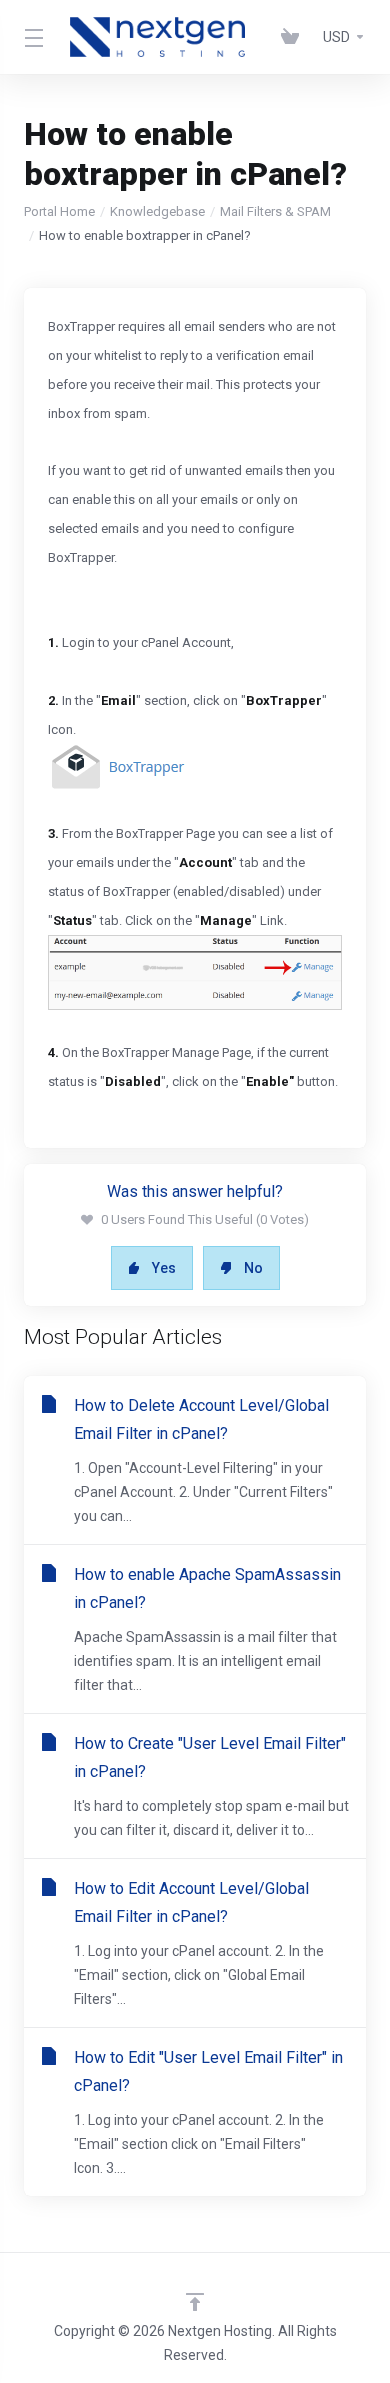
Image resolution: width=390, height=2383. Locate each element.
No (253, 1268)
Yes (164, 1268)
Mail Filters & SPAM (275, 211)
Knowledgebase (157, 211)
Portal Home (59, 211)
